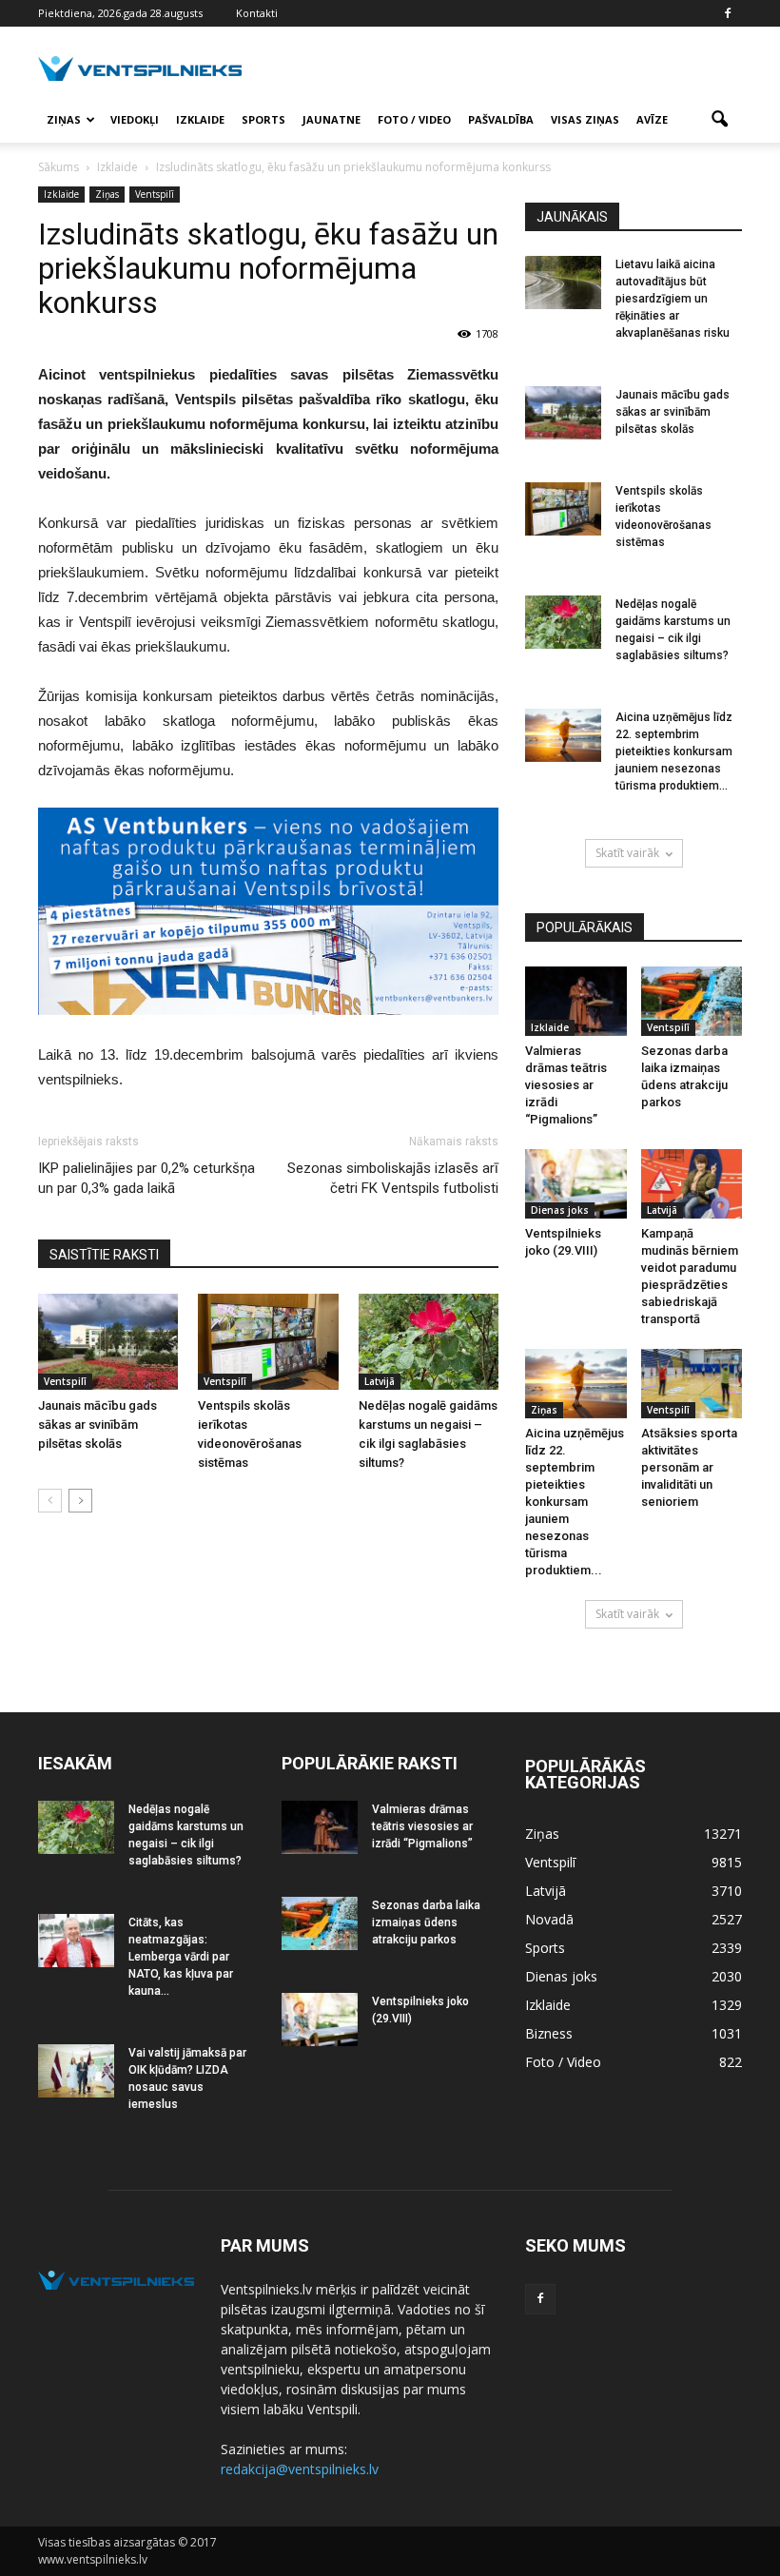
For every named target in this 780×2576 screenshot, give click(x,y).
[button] (719, 120)
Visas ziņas (585, 119)
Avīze (652, 119)
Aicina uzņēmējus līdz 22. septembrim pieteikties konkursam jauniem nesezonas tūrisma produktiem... (674, 751)
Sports (263, 119)
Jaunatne (331, 119)
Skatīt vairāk (627, 853)
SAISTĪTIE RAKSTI (104, 1255)
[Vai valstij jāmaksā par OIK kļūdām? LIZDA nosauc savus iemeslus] (76, 2071)
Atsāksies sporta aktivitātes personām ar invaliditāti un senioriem (689, 1467)
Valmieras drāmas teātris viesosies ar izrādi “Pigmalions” (566, 1085)
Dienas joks (560, 1210)
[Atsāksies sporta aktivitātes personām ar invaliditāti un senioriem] (692, 1384)
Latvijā (380, 1381)
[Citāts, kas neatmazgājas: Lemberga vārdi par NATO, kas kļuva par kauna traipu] (76, 1941)
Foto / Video (414, 119)
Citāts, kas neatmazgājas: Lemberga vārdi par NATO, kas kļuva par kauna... (181, 1957)
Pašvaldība (501, 119)
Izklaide (200, 119)
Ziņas (64, 119)
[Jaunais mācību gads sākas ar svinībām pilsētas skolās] (108, 1342)
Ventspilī (155, 194)
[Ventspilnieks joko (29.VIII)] (576, 1184)
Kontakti (257, 13)
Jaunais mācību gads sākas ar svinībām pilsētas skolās (97, 1425)
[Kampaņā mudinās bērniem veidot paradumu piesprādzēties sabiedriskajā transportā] (692, 1184)
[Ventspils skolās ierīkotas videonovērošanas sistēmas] (268, 1342)
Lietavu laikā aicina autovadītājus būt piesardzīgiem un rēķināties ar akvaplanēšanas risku (673, 299)
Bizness (549, 2033)
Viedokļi (135, 119)
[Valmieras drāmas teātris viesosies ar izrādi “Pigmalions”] (576, 1001)
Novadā (549, 1919)
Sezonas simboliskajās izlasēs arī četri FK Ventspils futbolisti (393, 1178)
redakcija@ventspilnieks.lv (300, 2469)
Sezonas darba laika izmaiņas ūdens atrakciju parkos (426, 1922)
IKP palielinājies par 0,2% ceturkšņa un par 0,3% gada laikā (146, 1178)
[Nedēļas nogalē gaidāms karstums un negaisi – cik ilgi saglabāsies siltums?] (429, 1342)
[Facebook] (728, 13)
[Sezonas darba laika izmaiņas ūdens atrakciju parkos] (692, 1001)
